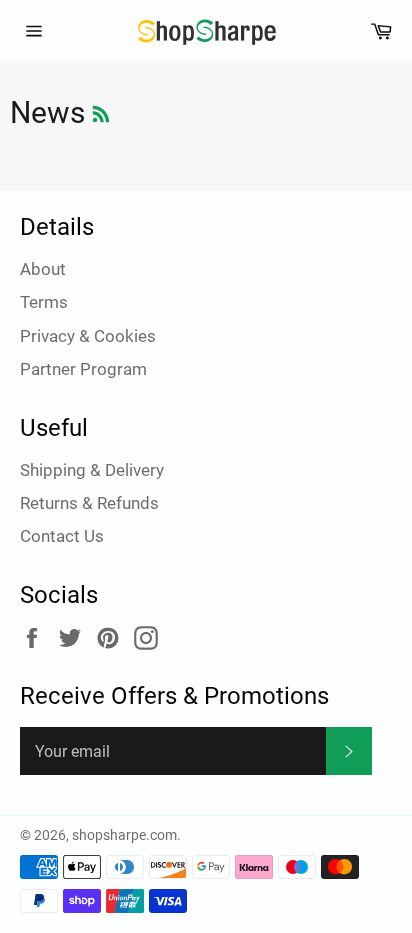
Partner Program (83, 369)
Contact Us (62, 536)
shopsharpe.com (124, 835)
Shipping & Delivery (92, 470)
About (43, 269)
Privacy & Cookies (88, 336)
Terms (44, 302)
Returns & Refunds (89, 503)
